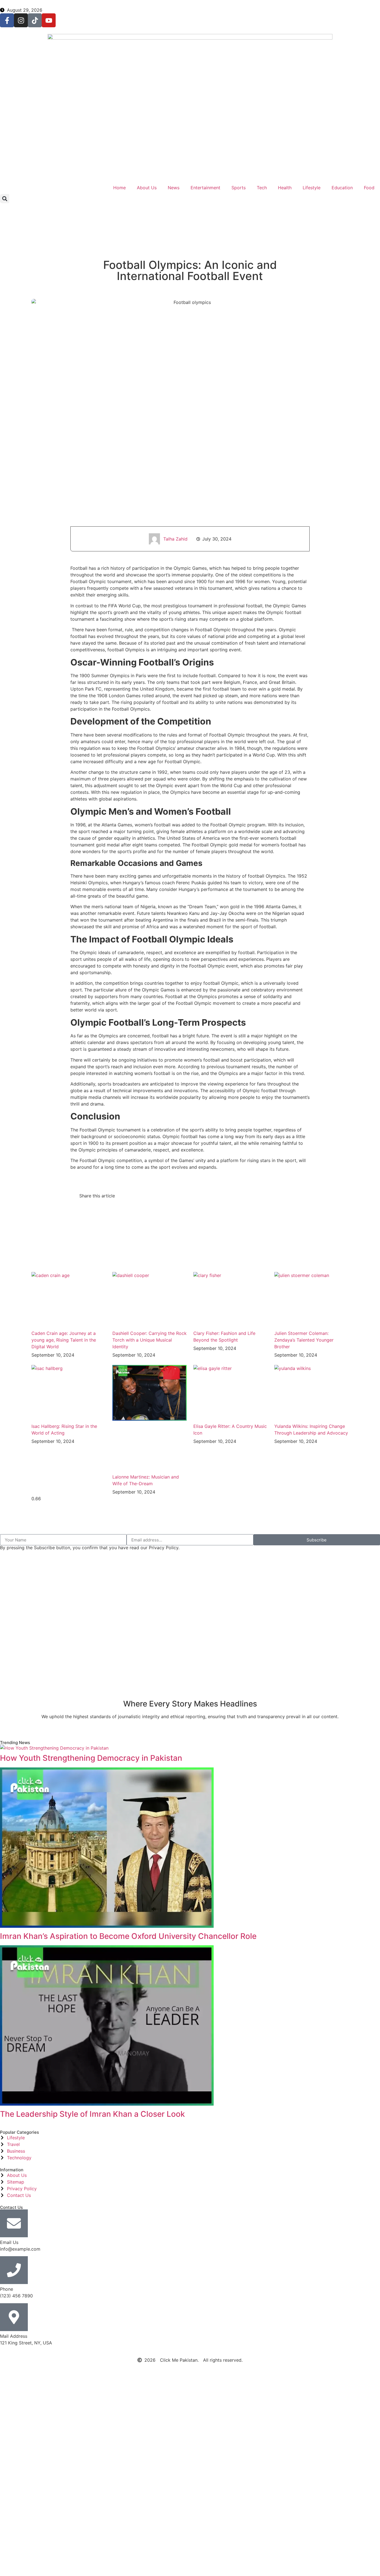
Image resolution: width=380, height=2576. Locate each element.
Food (369, 188)
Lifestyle (312, 188)
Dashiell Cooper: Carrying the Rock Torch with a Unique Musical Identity (150, 1340)
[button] (5, 199)
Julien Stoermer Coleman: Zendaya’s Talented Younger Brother (304, 1340)
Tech (262, 188)
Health (285, 188)
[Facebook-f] (7, 20)
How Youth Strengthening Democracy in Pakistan (91, 1758)
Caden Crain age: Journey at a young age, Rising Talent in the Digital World (64, 1340)
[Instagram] (21, 20)
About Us (147, 188)
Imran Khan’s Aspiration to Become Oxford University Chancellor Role (128, 1936)
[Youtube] (49, 20)
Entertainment (205, 188)
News (174, 188)
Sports (239, 188)
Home (119, 188)
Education (342, 188)
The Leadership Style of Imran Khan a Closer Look (92, 2114)
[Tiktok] (35, 20)
